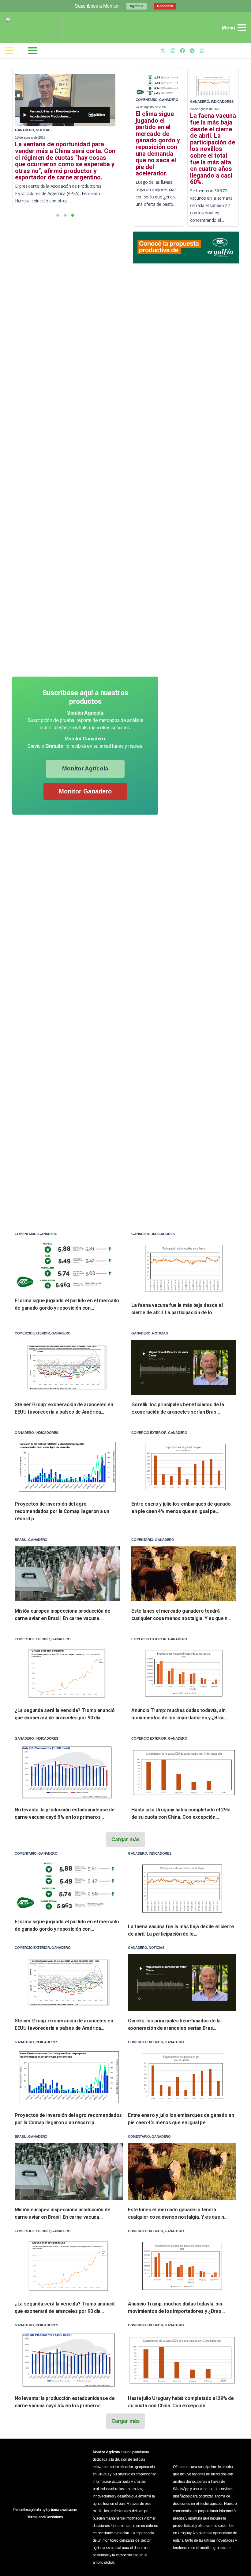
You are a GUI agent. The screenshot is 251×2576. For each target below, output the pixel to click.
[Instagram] (173, 51)
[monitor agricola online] (34, 28)
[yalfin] (186, 248)
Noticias (43, 130)
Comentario (147, 100)
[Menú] (9, 51)
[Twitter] (163, 51)
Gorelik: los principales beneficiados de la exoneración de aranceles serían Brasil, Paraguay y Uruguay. (64, 154)
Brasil (21, 1540)
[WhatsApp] (202, 51)
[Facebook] (182, 51)
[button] (58, 215)
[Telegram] (192, 51)
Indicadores (222, 102)
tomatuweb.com (64, 2510)
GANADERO (24, 130)
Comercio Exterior (32, 1333)
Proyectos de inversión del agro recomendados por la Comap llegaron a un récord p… (62, 1511)
